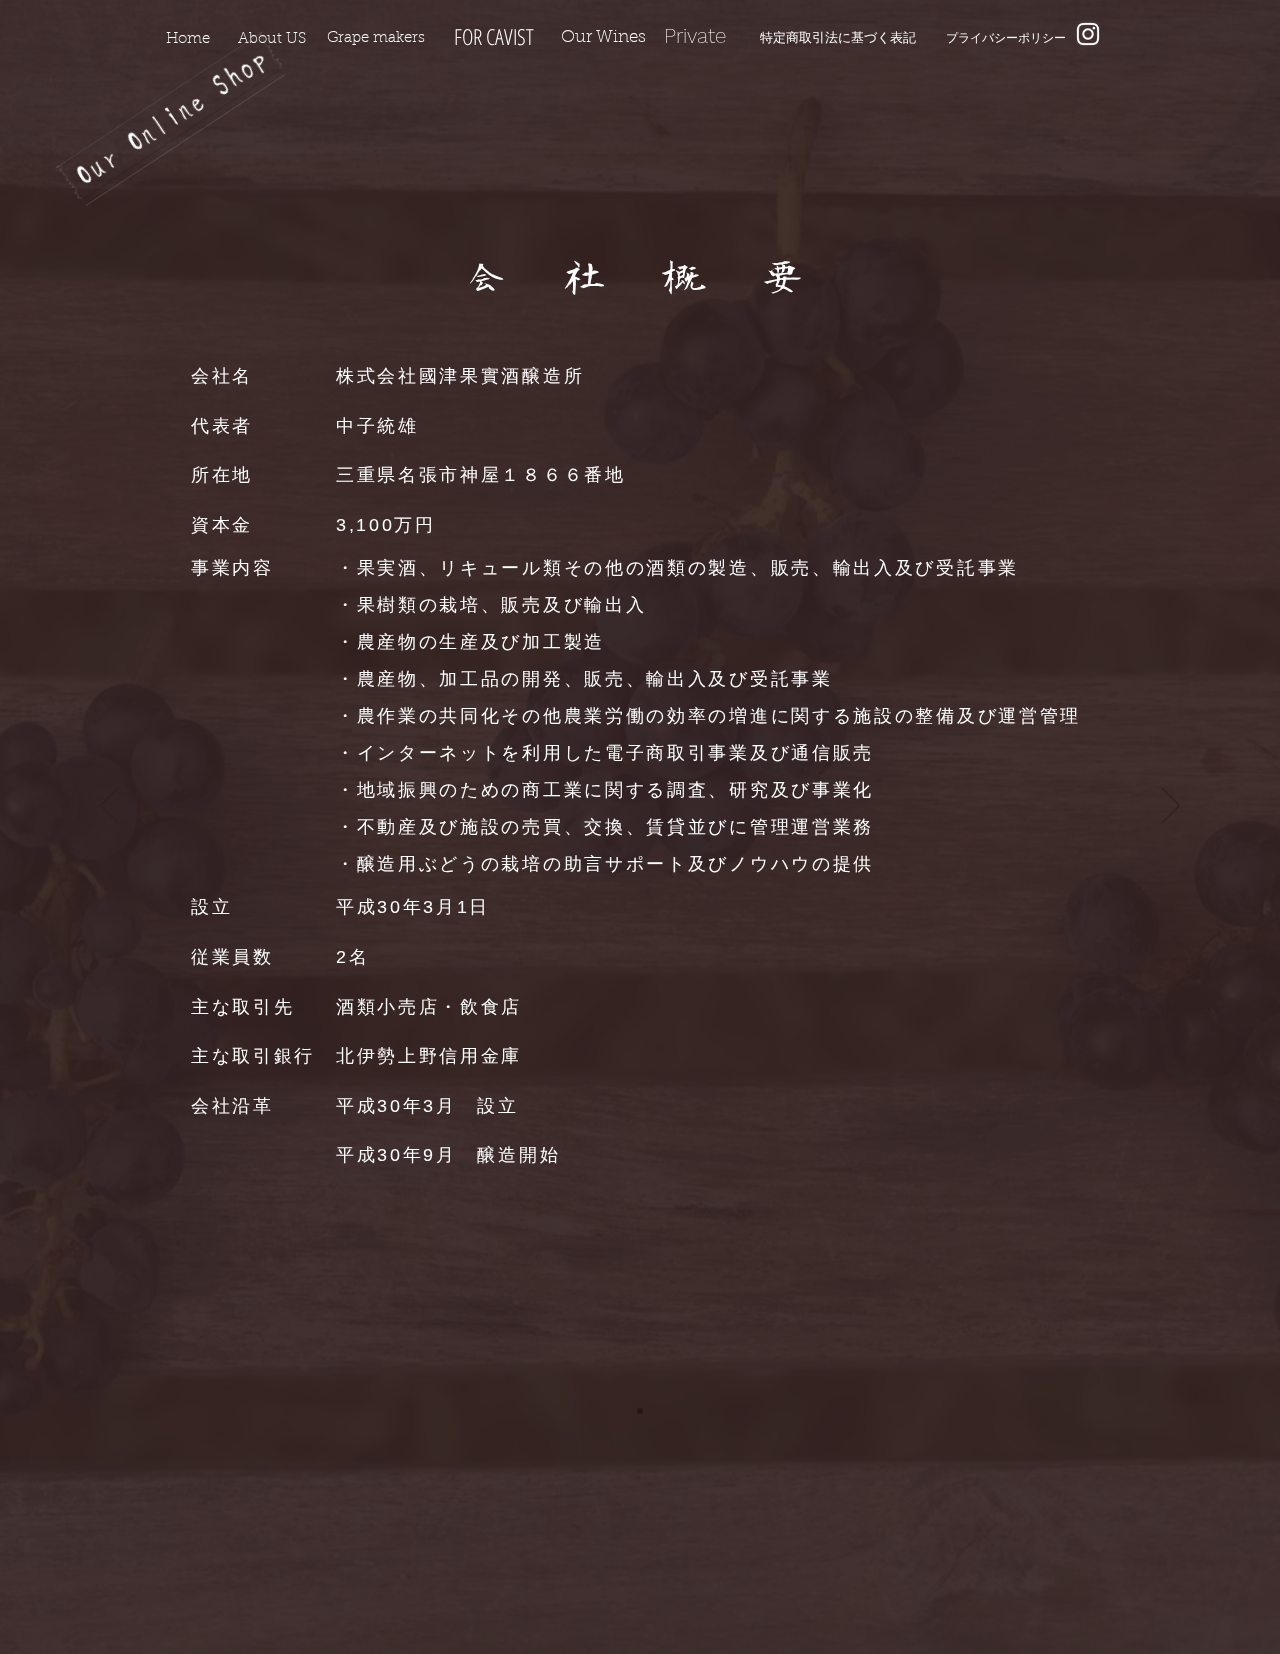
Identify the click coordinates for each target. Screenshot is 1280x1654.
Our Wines (603, 37)
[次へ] (1171, 807)
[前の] (109, 807)
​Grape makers (376, 38)
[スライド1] (640, 1411)
